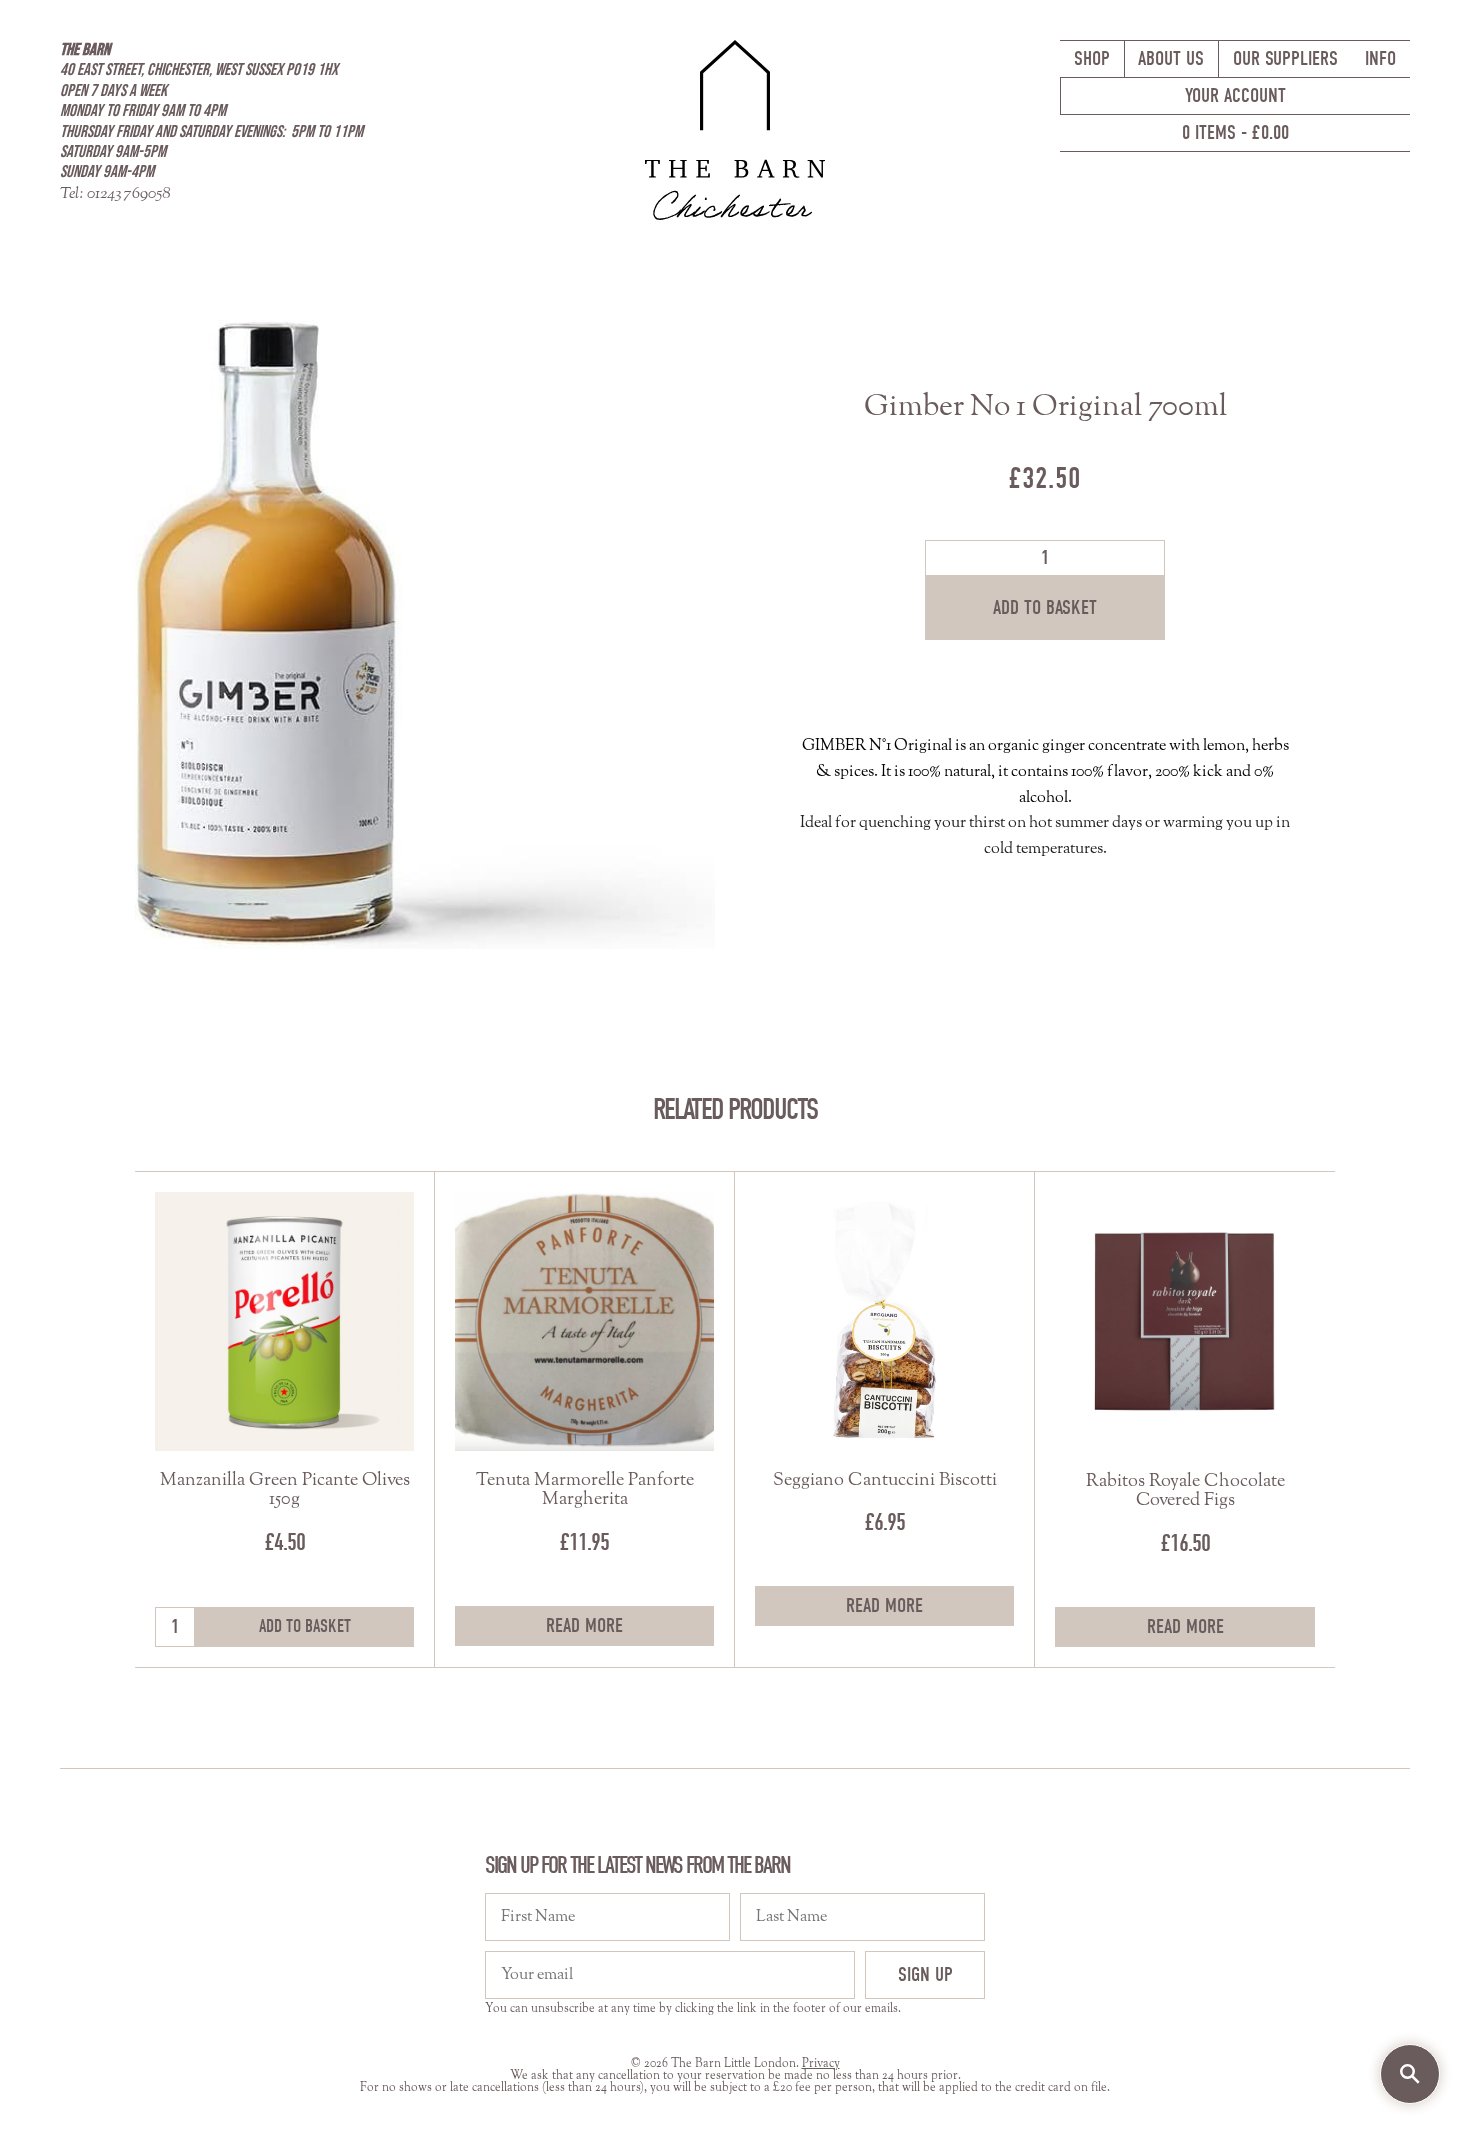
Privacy (821, 2064)
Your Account (1235, 95)
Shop (1092, 58)
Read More (584, 1625)
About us (1171, 58)
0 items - (1235, 132)
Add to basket (1045, 607)
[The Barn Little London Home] (735, 128)
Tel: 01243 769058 (115, 194)
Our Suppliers (1285, 58)
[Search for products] (1410, 2074)
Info (1380, 58)
